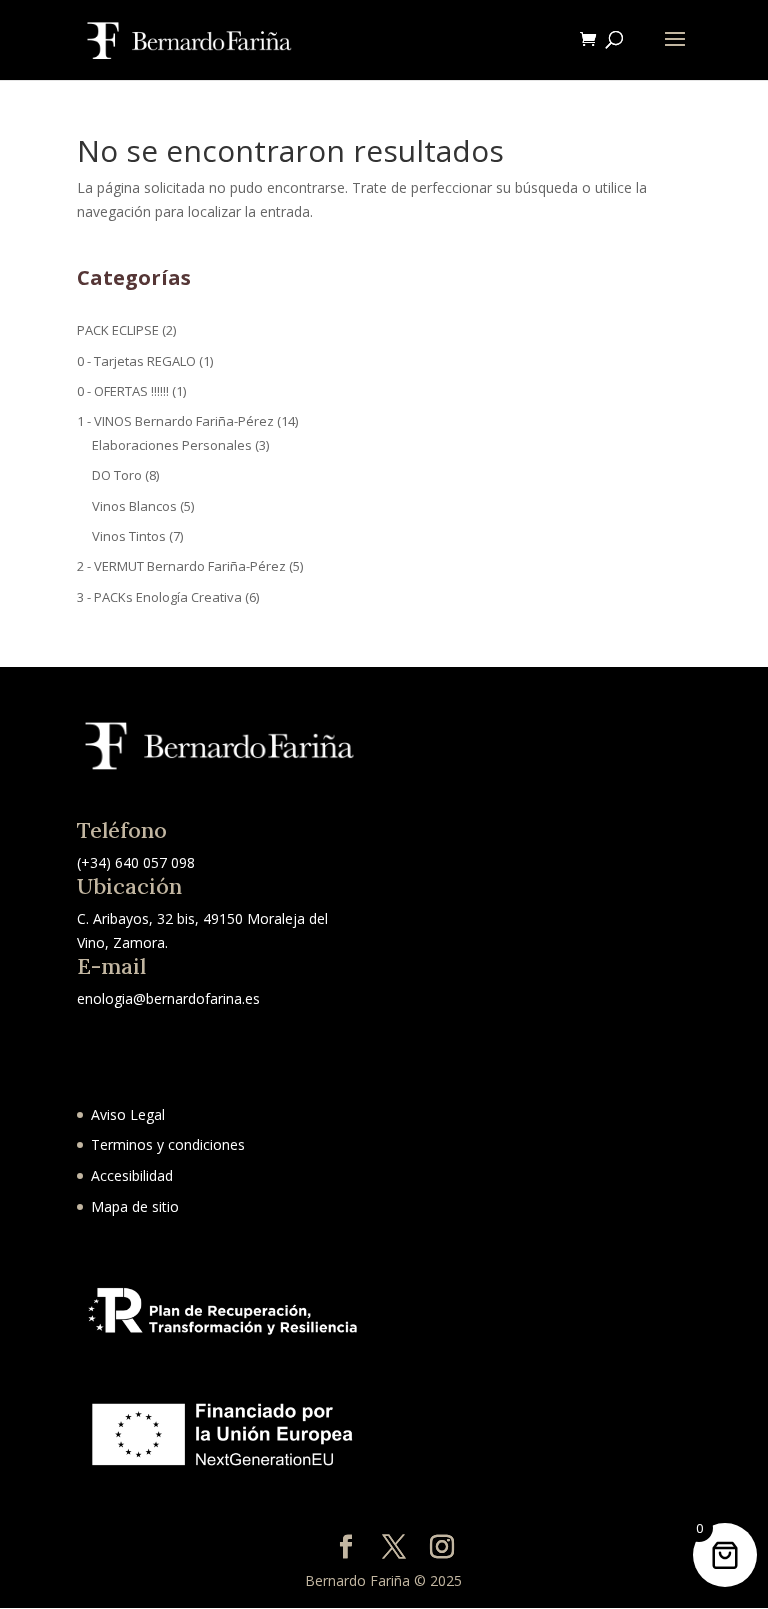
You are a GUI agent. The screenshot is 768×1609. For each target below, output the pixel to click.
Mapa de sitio (135, 1206)
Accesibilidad (132, 1175)
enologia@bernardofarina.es (168, 998)
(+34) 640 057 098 (136, 862)
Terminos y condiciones (168, 1144)
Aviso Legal (128, 1114)
